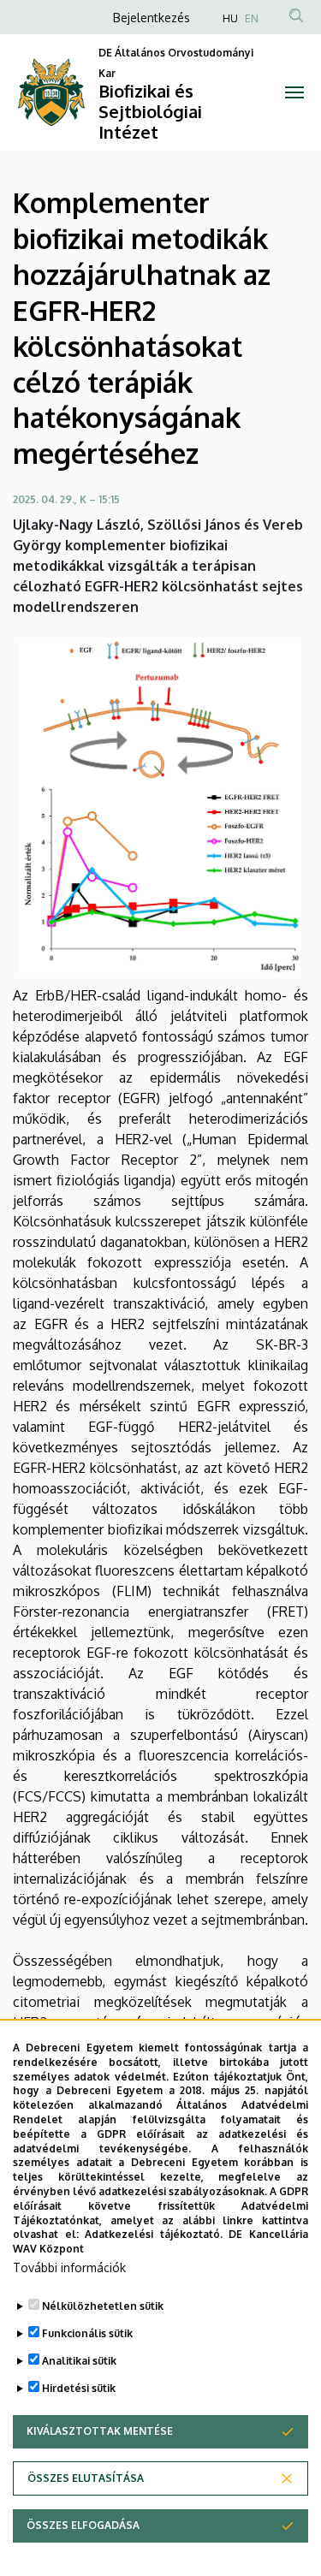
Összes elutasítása (86, 2478)
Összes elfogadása (83, 2525)
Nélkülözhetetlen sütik (103, 2306)
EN (252, 18)
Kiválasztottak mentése (100, 2431)
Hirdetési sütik (79, 2388)
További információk (69, 2267)
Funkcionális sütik (87, 2333)
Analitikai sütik (79, 2361)
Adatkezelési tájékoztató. (154, 2234)
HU (230, 18)
